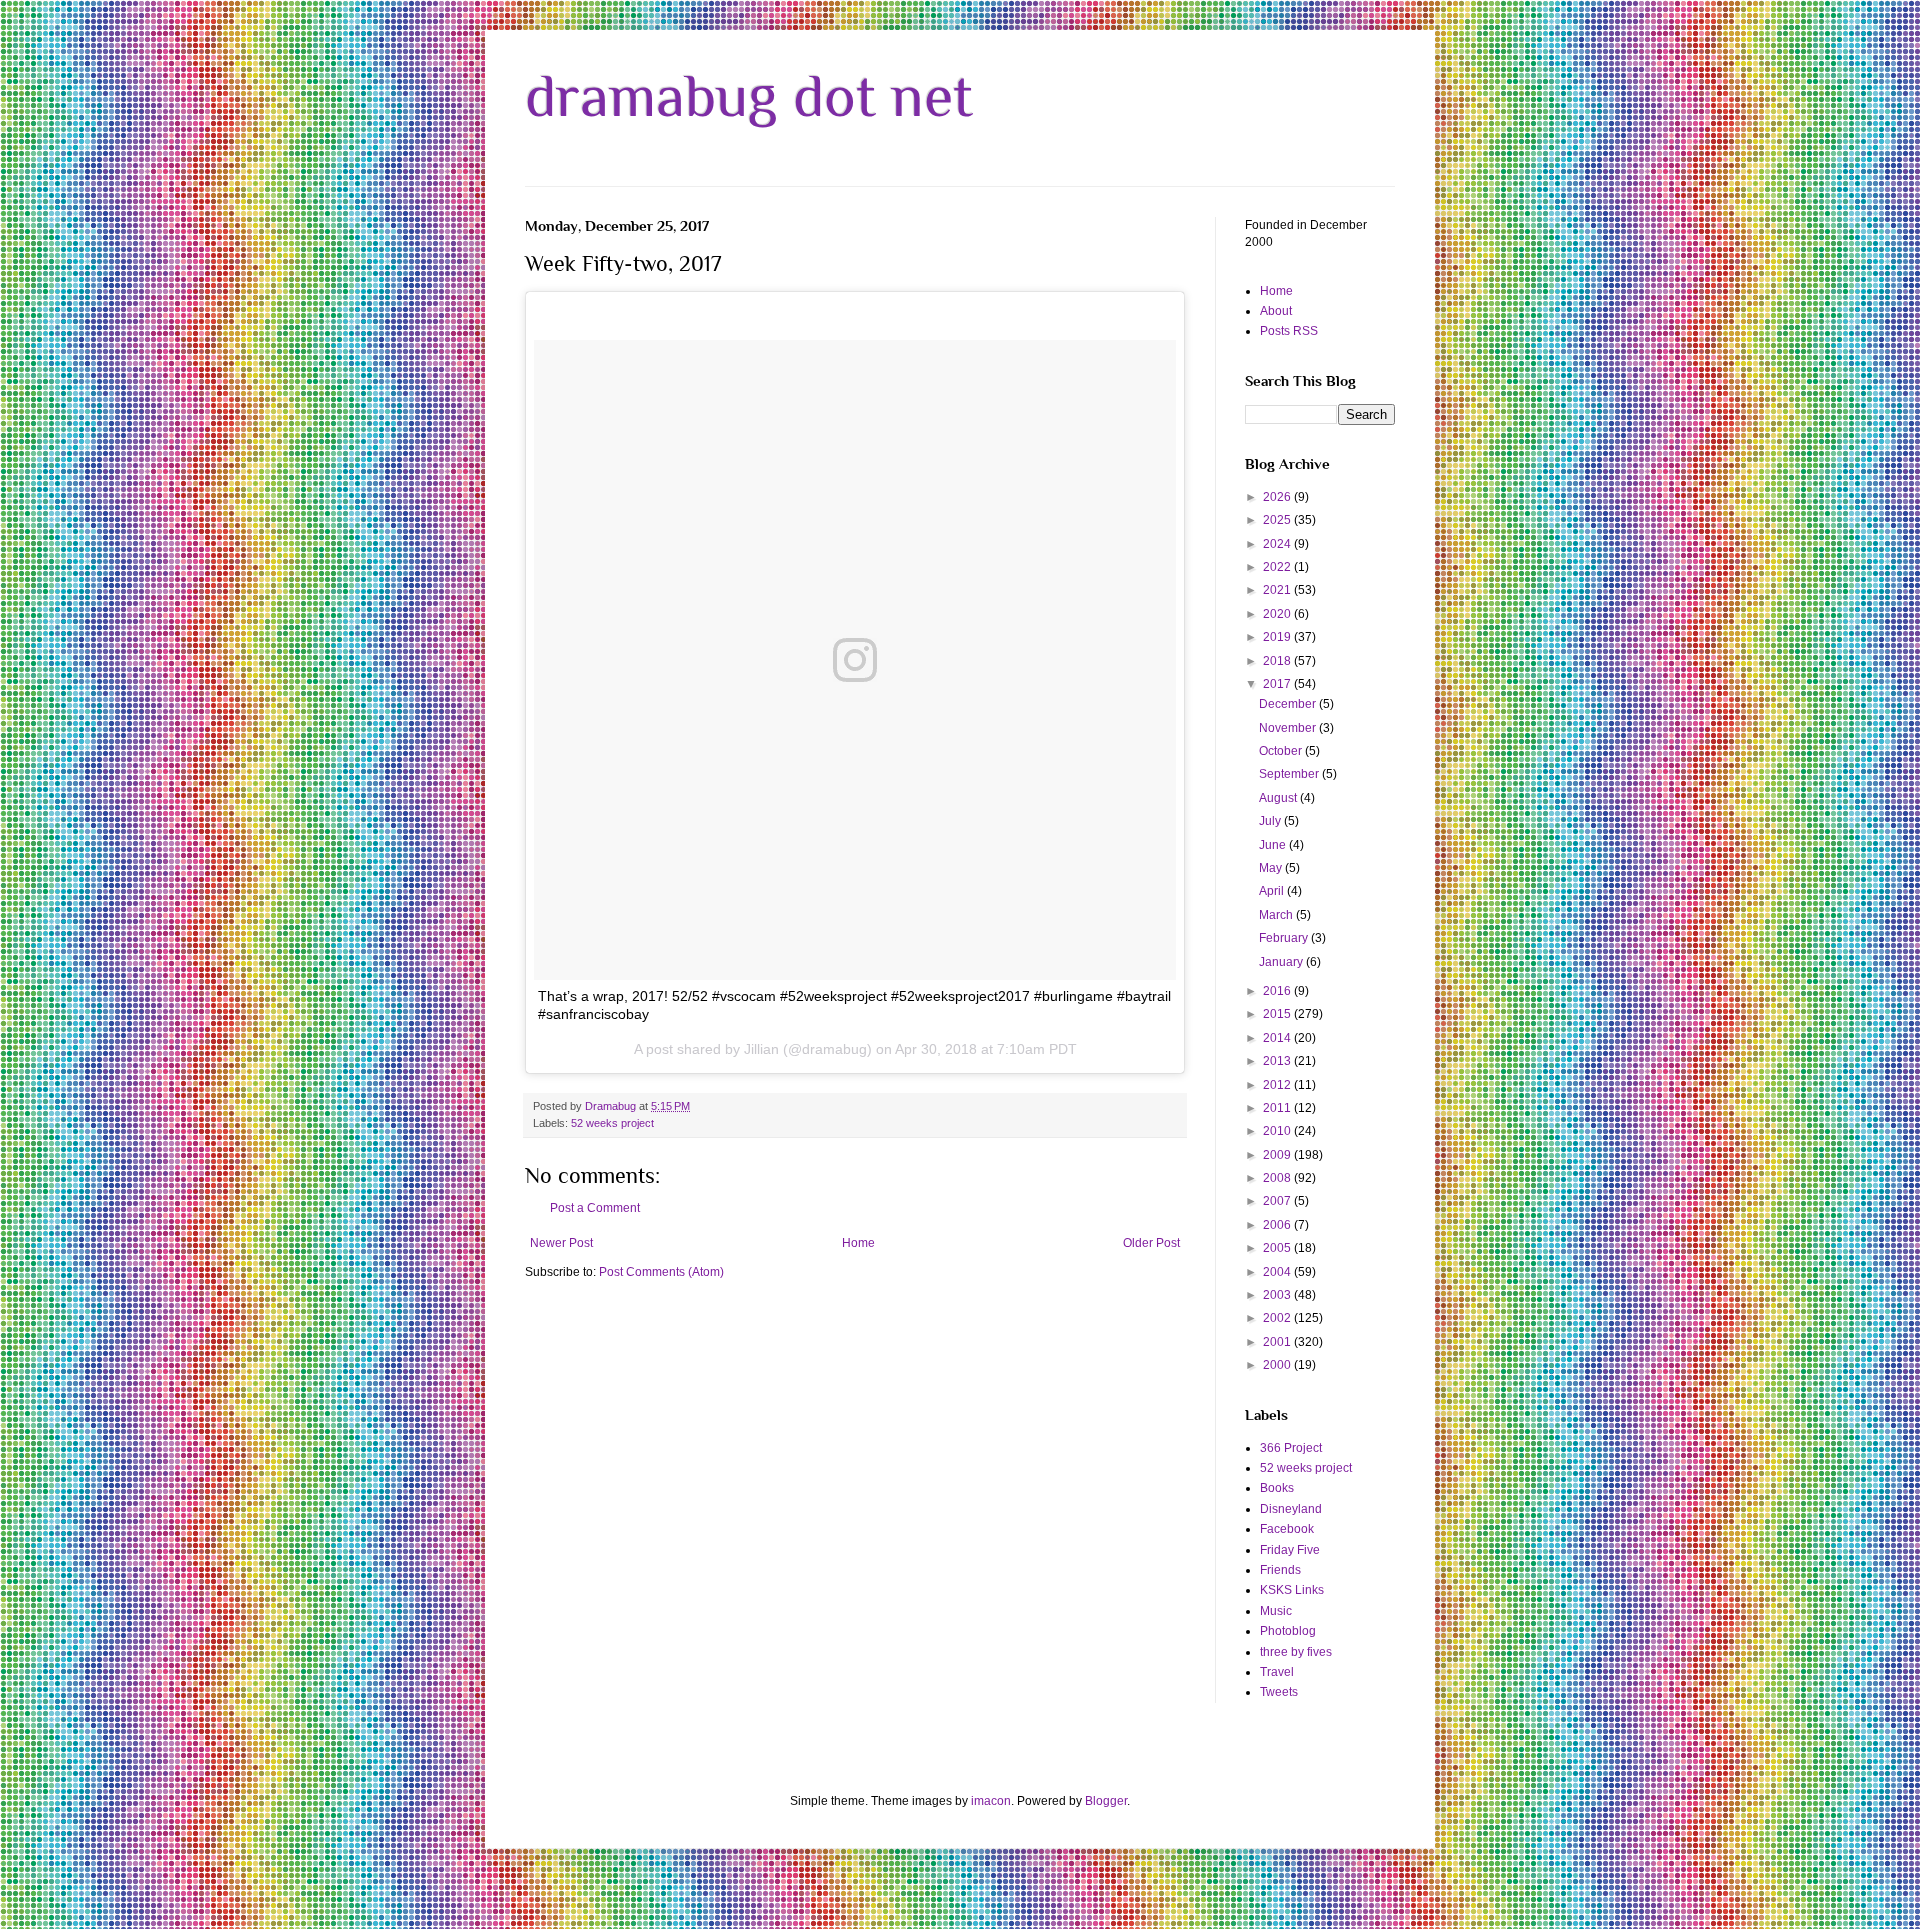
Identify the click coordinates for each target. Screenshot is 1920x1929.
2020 (1278, 614)
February (1285, 938)
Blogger (1106, 1801)
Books (1277, 1488)
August (1279, 798)
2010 (1278, 1131)
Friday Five (1290, 1550)
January (1282, 962)
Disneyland (1291, 1509)
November (1289, 728)
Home (858, 1243)
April (1273, 891)
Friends (1280, 1570)
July (1271, 821)
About (1276, 311)
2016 (1278, 991)
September (1290, 774)
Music (1276, 1611)
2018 (1278, 661)
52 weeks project (612, 1123)
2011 (1278, 1108)
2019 (1278, 637)
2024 (1278, 544)
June (1274, 845)
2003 (1278, 1295)
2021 (1278, 590)
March (1277, 915)
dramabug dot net (749, 95)
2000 (1278, 1365)
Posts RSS (1289, 331)
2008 (1278, 1178)
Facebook (1287, 1529)
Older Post (1151, 1243)
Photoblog (1288, 1631)
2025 (1278, 520)
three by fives (1296, 1652)
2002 (1278, 1318)
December (1289, 704)
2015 (1278, 1014)
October (1282, 751)
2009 (1278, 1155)
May (1272, 868)
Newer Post (561, 1243)
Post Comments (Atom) (661, 1272)
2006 (1278, 1225)
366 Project (1291, 1448)
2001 (1278, 1342)
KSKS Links (1292, 1590)
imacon (991, 1801)
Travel (1277, 1672)
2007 (1278, 1201)
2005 (1278, 1248)
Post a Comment (595, 1208)
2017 (1278, 684)
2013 (1278, 1061)
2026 (1278, 497)
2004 (1278, 1272)
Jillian (761, 1049)
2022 (1278, 567)
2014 (1278, 1038)
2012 (1278, 1085)
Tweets (1279, 1692)
